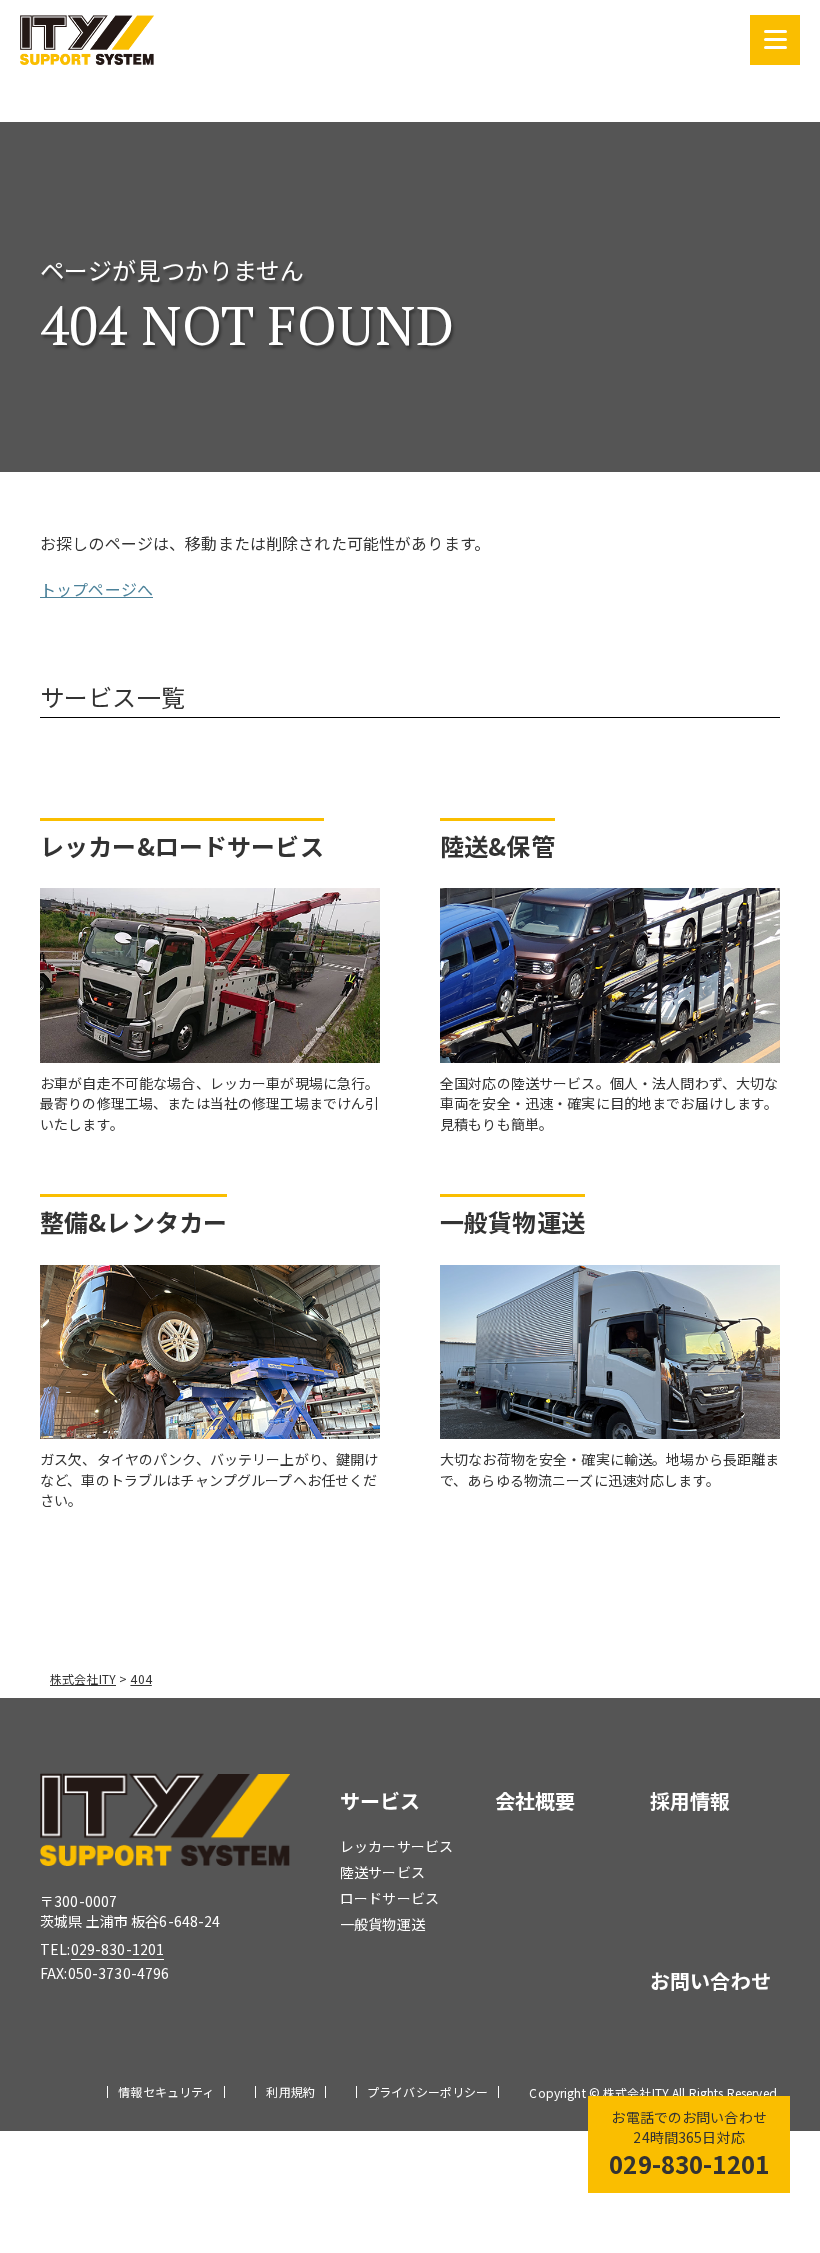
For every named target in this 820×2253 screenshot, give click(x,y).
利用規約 (290, 2092)
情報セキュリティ (166, 2092)
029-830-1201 (118, 1949)
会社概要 (535, 1800)
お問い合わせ (710, 1980)
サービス (380, 1800)
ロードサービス (389, 1898)
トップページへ (96, 589)
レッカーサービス (396, 1846)
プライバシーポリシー (427, 2092)
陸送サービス (382, 1872)
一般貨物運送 (382, 1924)
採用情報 (690, 1800)
